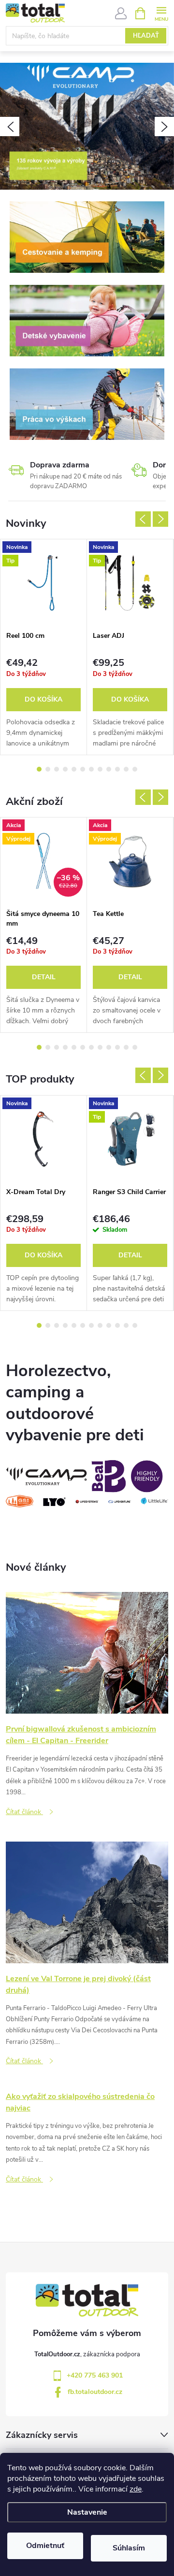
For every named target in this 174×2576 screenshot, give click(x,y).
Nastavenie (87, 2512)
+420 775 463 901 (95, 2375)
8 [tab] (100, 769)
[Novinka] (43, 1139)
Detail (44, 977)
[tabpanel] (44, 647)
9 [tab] (109, 769)
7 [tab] (91, 769)
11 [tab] (126, 769)
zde (136, 2489)
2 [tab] (48, 769)
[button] (10, 127)
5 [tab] (74, 769)
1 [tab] (39, 769)
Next (160, 519)
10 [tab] (117, 769)
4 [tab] (65, 769)
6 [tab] (83, 769)
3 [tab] (57, 769)
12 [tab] (135, 769)
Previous (143, 519)
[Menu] (161, 13)
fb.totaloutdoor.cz (95, 2392)
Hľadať (146, 36)
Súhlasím (129, 2548)
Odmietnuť (45, 2546)
